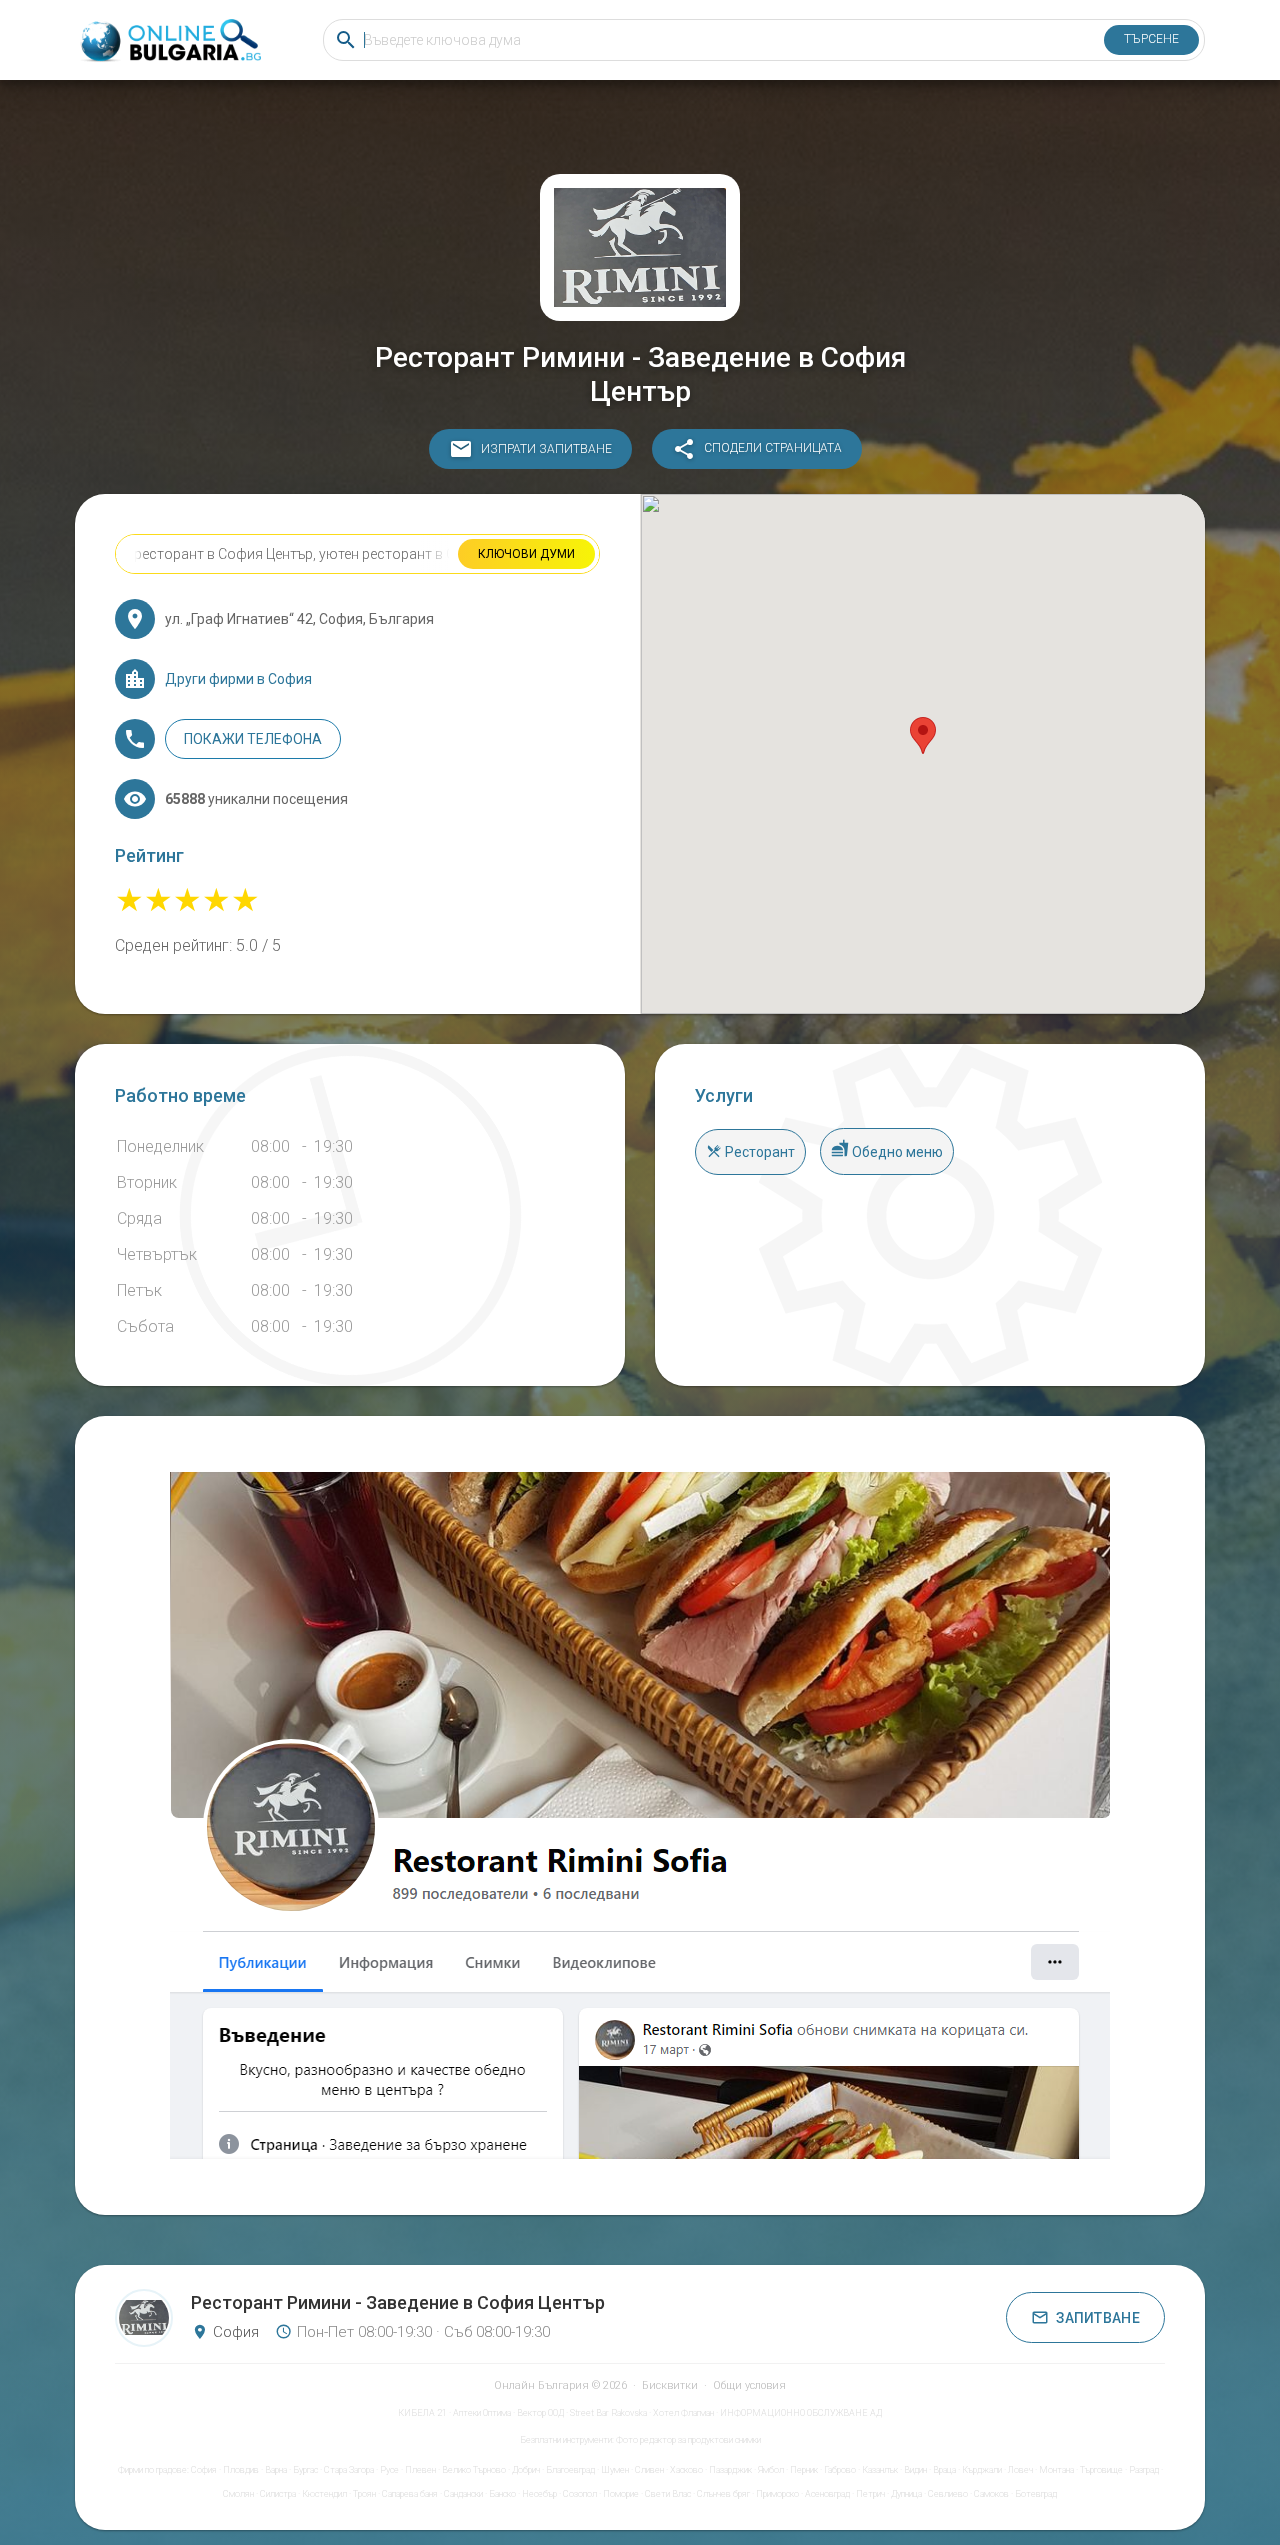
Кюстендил (324, 2494)
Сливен (649, 2470)
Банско (502, 2494)
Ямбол (771, 2470)
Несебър (539, 2494)
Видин (915, 2470)
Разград (1144, 2470)
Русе (389, 2470)
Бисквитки (670, 2385)
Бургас (305, 2470)
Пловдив (241, 2470)
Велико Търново (474, 2470)
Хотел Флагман (683, 2413)
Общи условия (749, 2385)
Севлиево (948, 2494)
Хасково (686, 2470)
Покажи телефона (253, 739)
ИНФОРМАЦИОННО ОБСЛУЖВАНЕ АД (801, 2413)
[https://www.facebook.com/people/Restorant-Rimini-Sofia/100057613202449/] (640, 1815)
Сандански (463, 2494)
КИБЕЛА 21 (422, 2413)
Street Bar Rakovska (608, 2413)
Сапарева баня (410, 2494)
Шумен (615, 2470)
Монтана (1056, 2470)
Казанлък (880, 2470)
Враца (944, 2470)
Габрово (840, 2470)
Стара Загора (349, 2470)
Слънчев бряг (723, 2494)
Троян (364, 2494)
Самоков (991, 2494)
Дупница (906, 2494)
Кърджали (982, 2470)
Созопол (580, 2494)
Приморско (777, 2494)
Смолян (238, 2494)
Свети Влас (668, 2494)
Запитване (1098, 2318)
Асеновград (827, 2494)
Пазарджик (730, 2470)
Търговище (1101, 2470)
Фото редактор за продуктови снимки (688, 2440)
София (204, 2470)
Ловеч (1020, 2470)
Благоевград (570, 2470)
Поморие (621, 2494)
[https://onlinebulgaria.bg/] (169, 40)
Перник (804, 2470)
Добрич (526, 2470)
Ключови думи (526, 554)
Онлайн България (541, 2385)
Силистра (278, 2494)
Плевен (420, 2470)
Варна (276, 2470)
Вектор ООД (540, 2413)
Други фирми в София (238, 679)
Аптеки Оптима (482, 2413)
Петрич (870, 2494)
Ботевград (1036, 2494)
